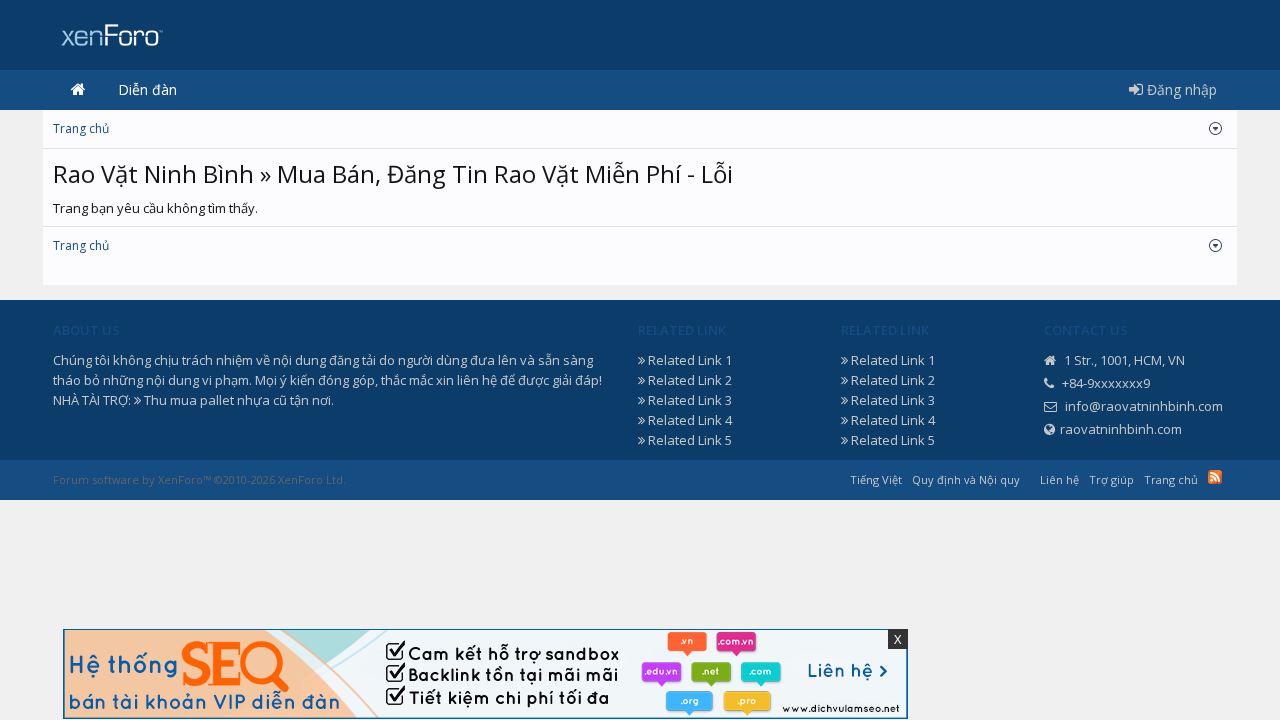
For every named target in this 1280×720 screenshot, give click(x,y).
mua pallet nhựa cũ (228, 400)
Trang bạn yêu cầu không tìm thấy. (155, 208)
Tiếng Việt (876, 479)
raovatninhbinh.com (1121, 429)
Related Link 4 (690, 420)
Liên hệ (1059, 479)
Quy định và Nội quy (966, 479)
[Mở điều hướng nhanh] (1215, 128)
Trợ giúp (1111, 479)
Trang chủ (78, 90)
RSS (1215, 477)
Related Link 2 (690, 380)
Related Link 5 (690, 440)
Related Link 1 (690, 360)
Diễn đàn (147, 89)
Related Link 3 (690, 400)
